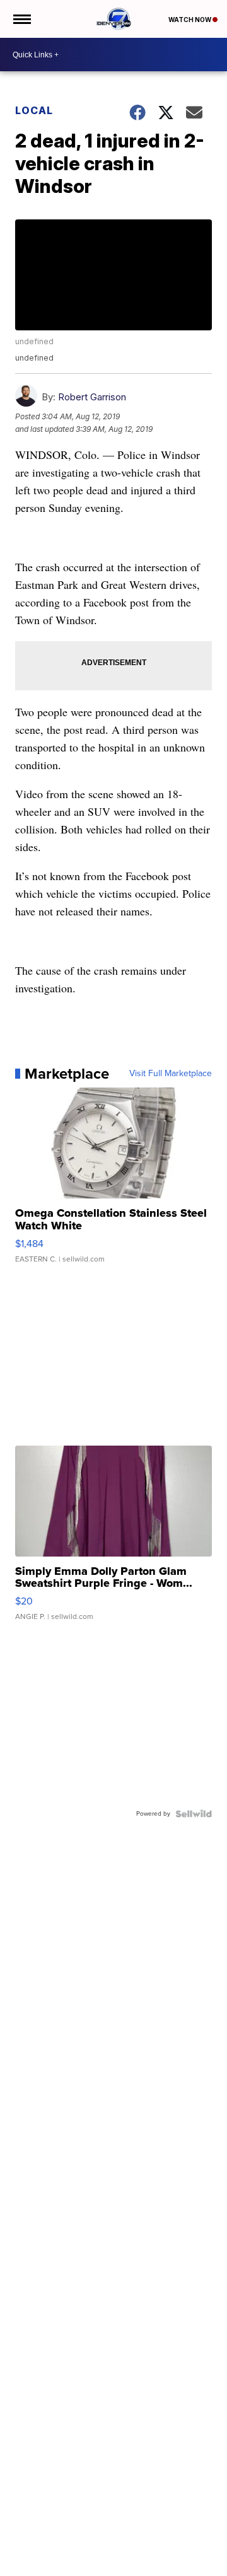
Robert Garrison (92, 397)
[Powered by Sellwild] (194, 1814)
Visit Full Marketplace (171, 1074)
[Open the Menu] (21, 19)
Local (34, 110)
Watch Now (190, 20)
